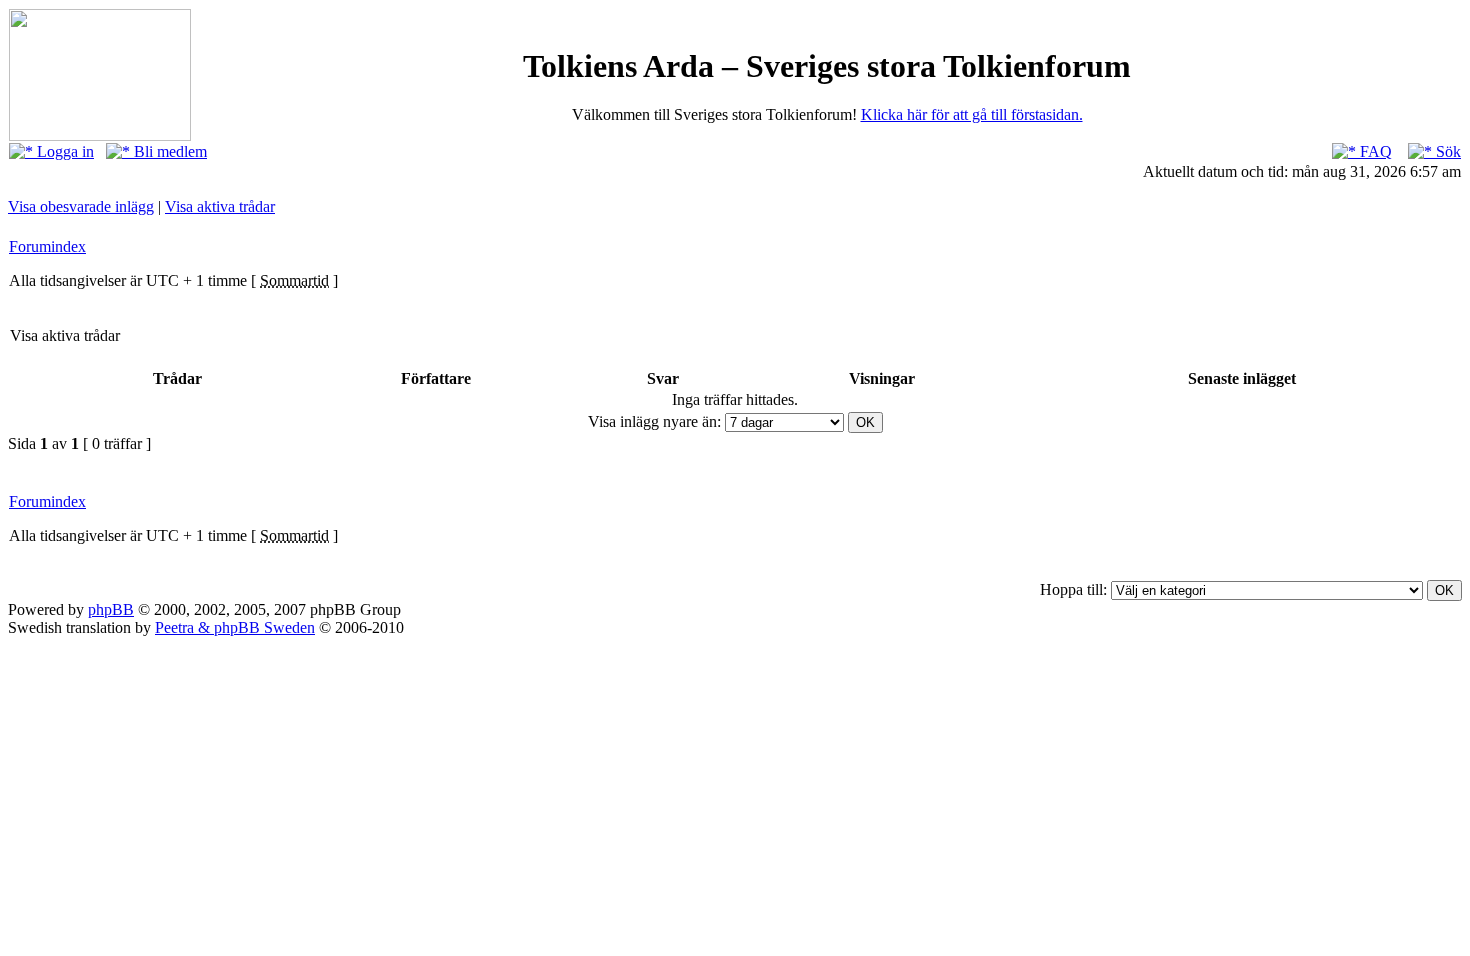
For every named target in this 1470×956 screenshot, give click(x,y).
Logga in (63, 151)
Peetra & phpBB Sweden (235, 627)
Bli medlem (168, 151)
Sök (1446, 151)
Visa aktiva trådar (220, 206)
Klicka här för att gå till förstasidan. (972, 114)
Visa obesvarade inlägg (81, 206)
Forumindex (47, 246)
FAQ (1374, 151)
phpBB (111, 609)
